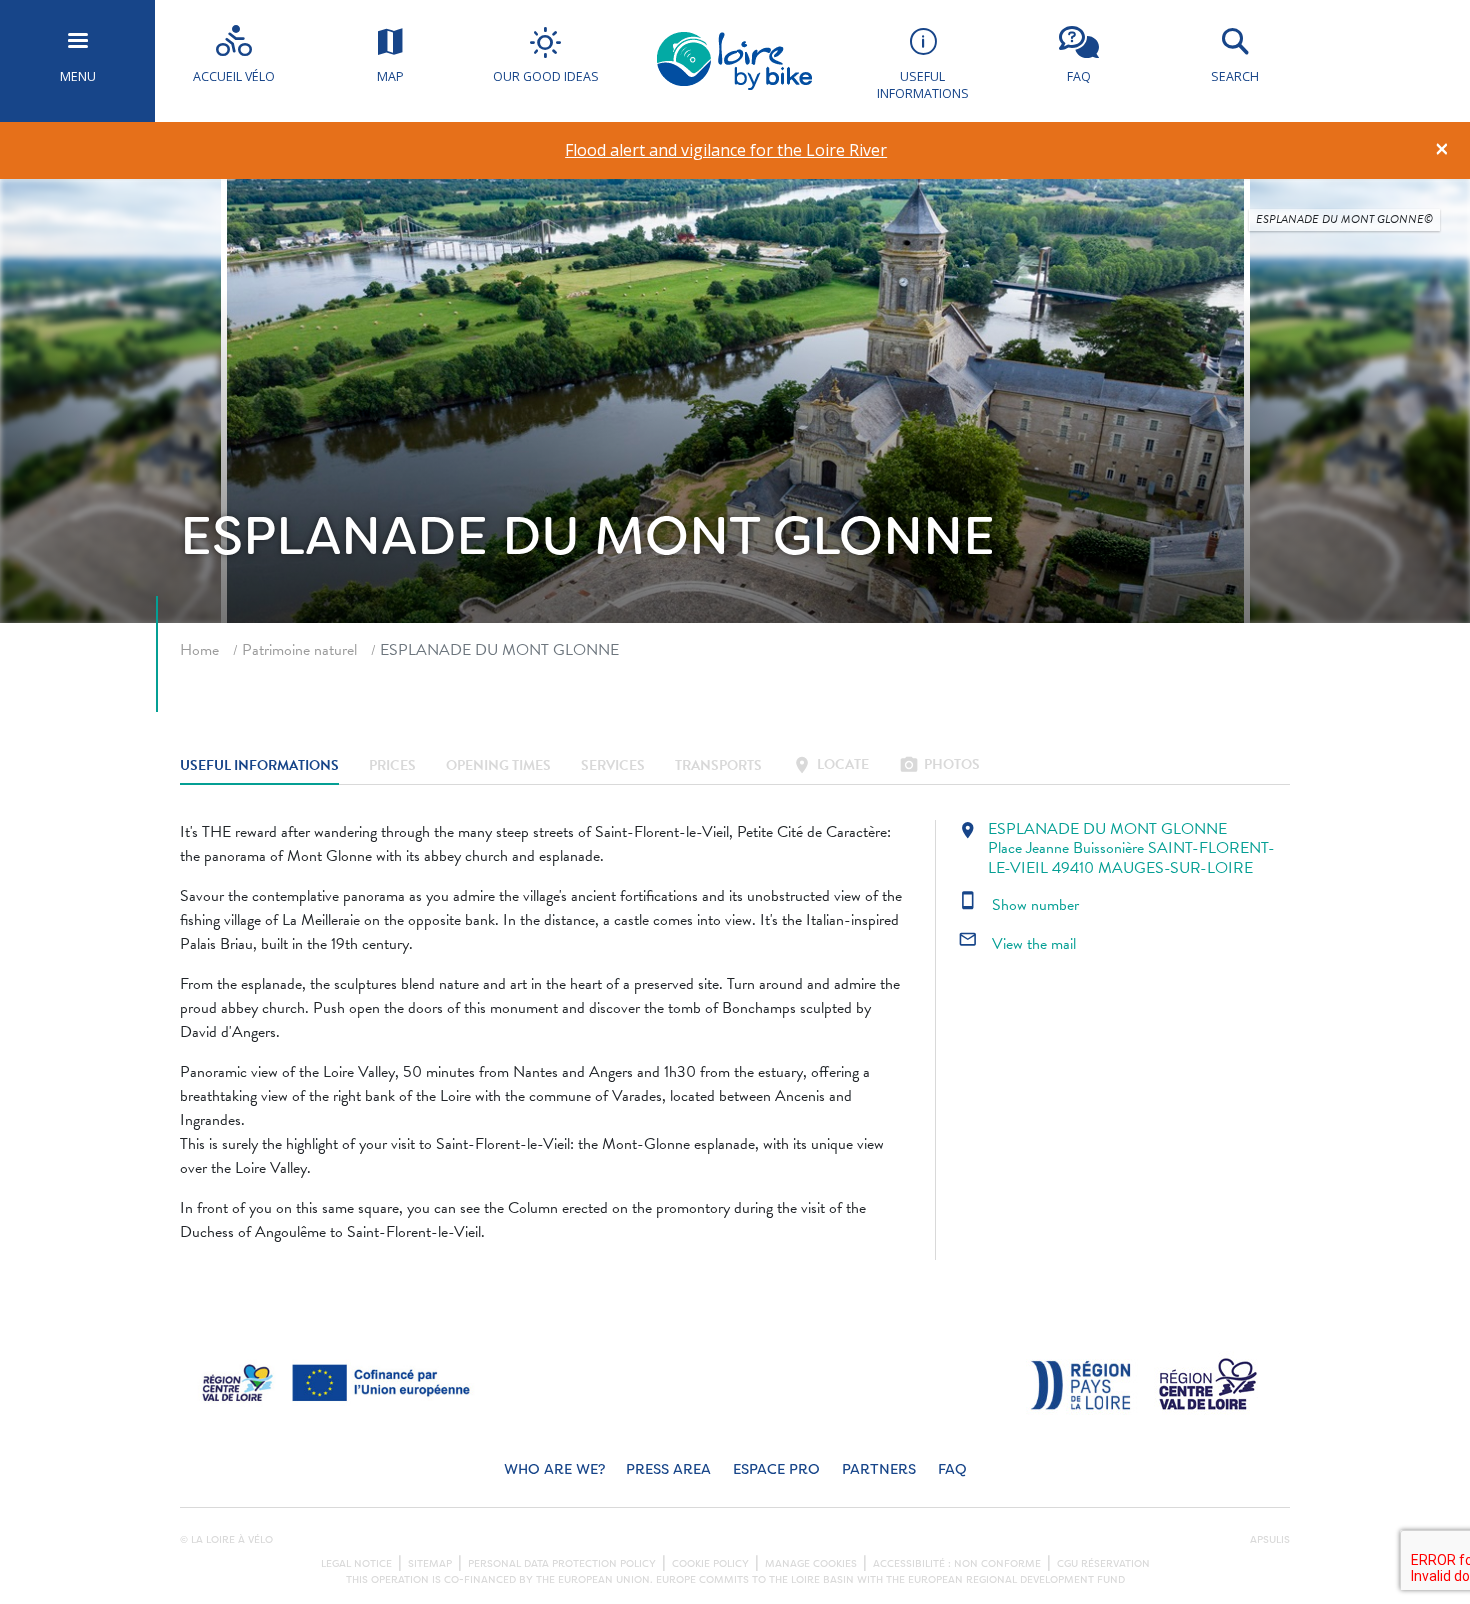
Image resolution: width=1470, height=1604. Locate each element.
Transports (718, 766)
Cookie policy (710, 1564)
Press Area (668, 1469)
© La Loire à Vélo (226, 1540)
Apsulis (1270, 1540)
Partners (879, 1469)
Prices (392, 766)
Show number (1018, 905)
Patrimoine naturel (299, 650)
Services (613, 766)
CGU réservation (1103, 1564)
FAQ (952, 1469)
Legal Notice (356, 1564)
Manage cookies (811, 1564)
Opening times (498, 766)
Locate (830, 766)
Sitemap (430, 1564)
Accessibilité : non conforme (957, 1564)
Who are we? (554, 1469)
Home (199, 650)
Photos (939, 766)
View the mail (1017, 944)
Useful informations (259, 766)
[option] (726, 150)
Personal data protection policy (562, 1564)
